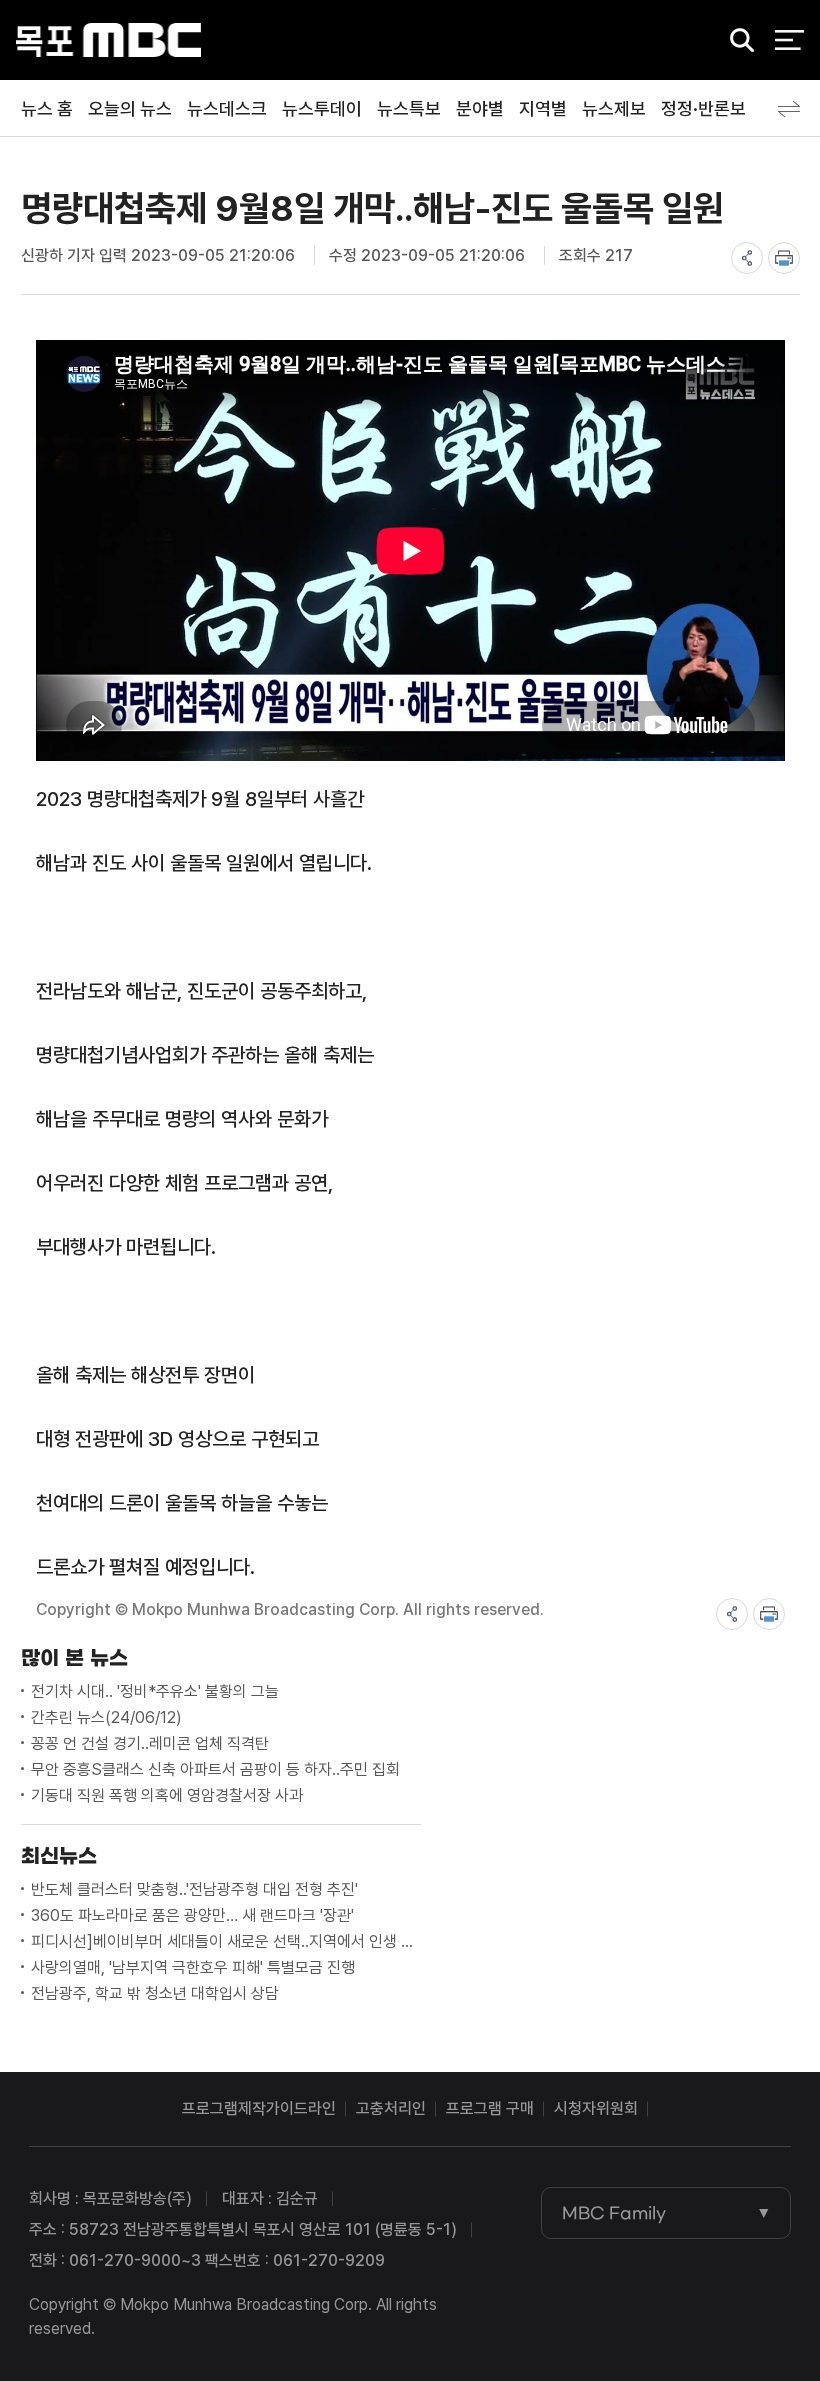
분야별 (480, 108)
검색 (736, 41)
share (747, 258)
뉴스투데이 (322, 108)
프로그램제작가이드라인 (259, 2108)
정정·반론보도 (711, 108)
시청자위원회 (596, 2108)
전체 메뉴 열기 (789, 40)
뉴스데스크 (227, 108)
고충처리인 (391, 2108)
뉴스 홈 (47, 108)
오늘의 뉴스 (130, 108)
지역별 (543, 108)
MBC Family (614, 2213)
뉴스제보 (614, 108)
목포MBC (108, 40)
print (784, 258)
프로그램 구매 (490, 2108)
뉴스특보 (409, 108)
